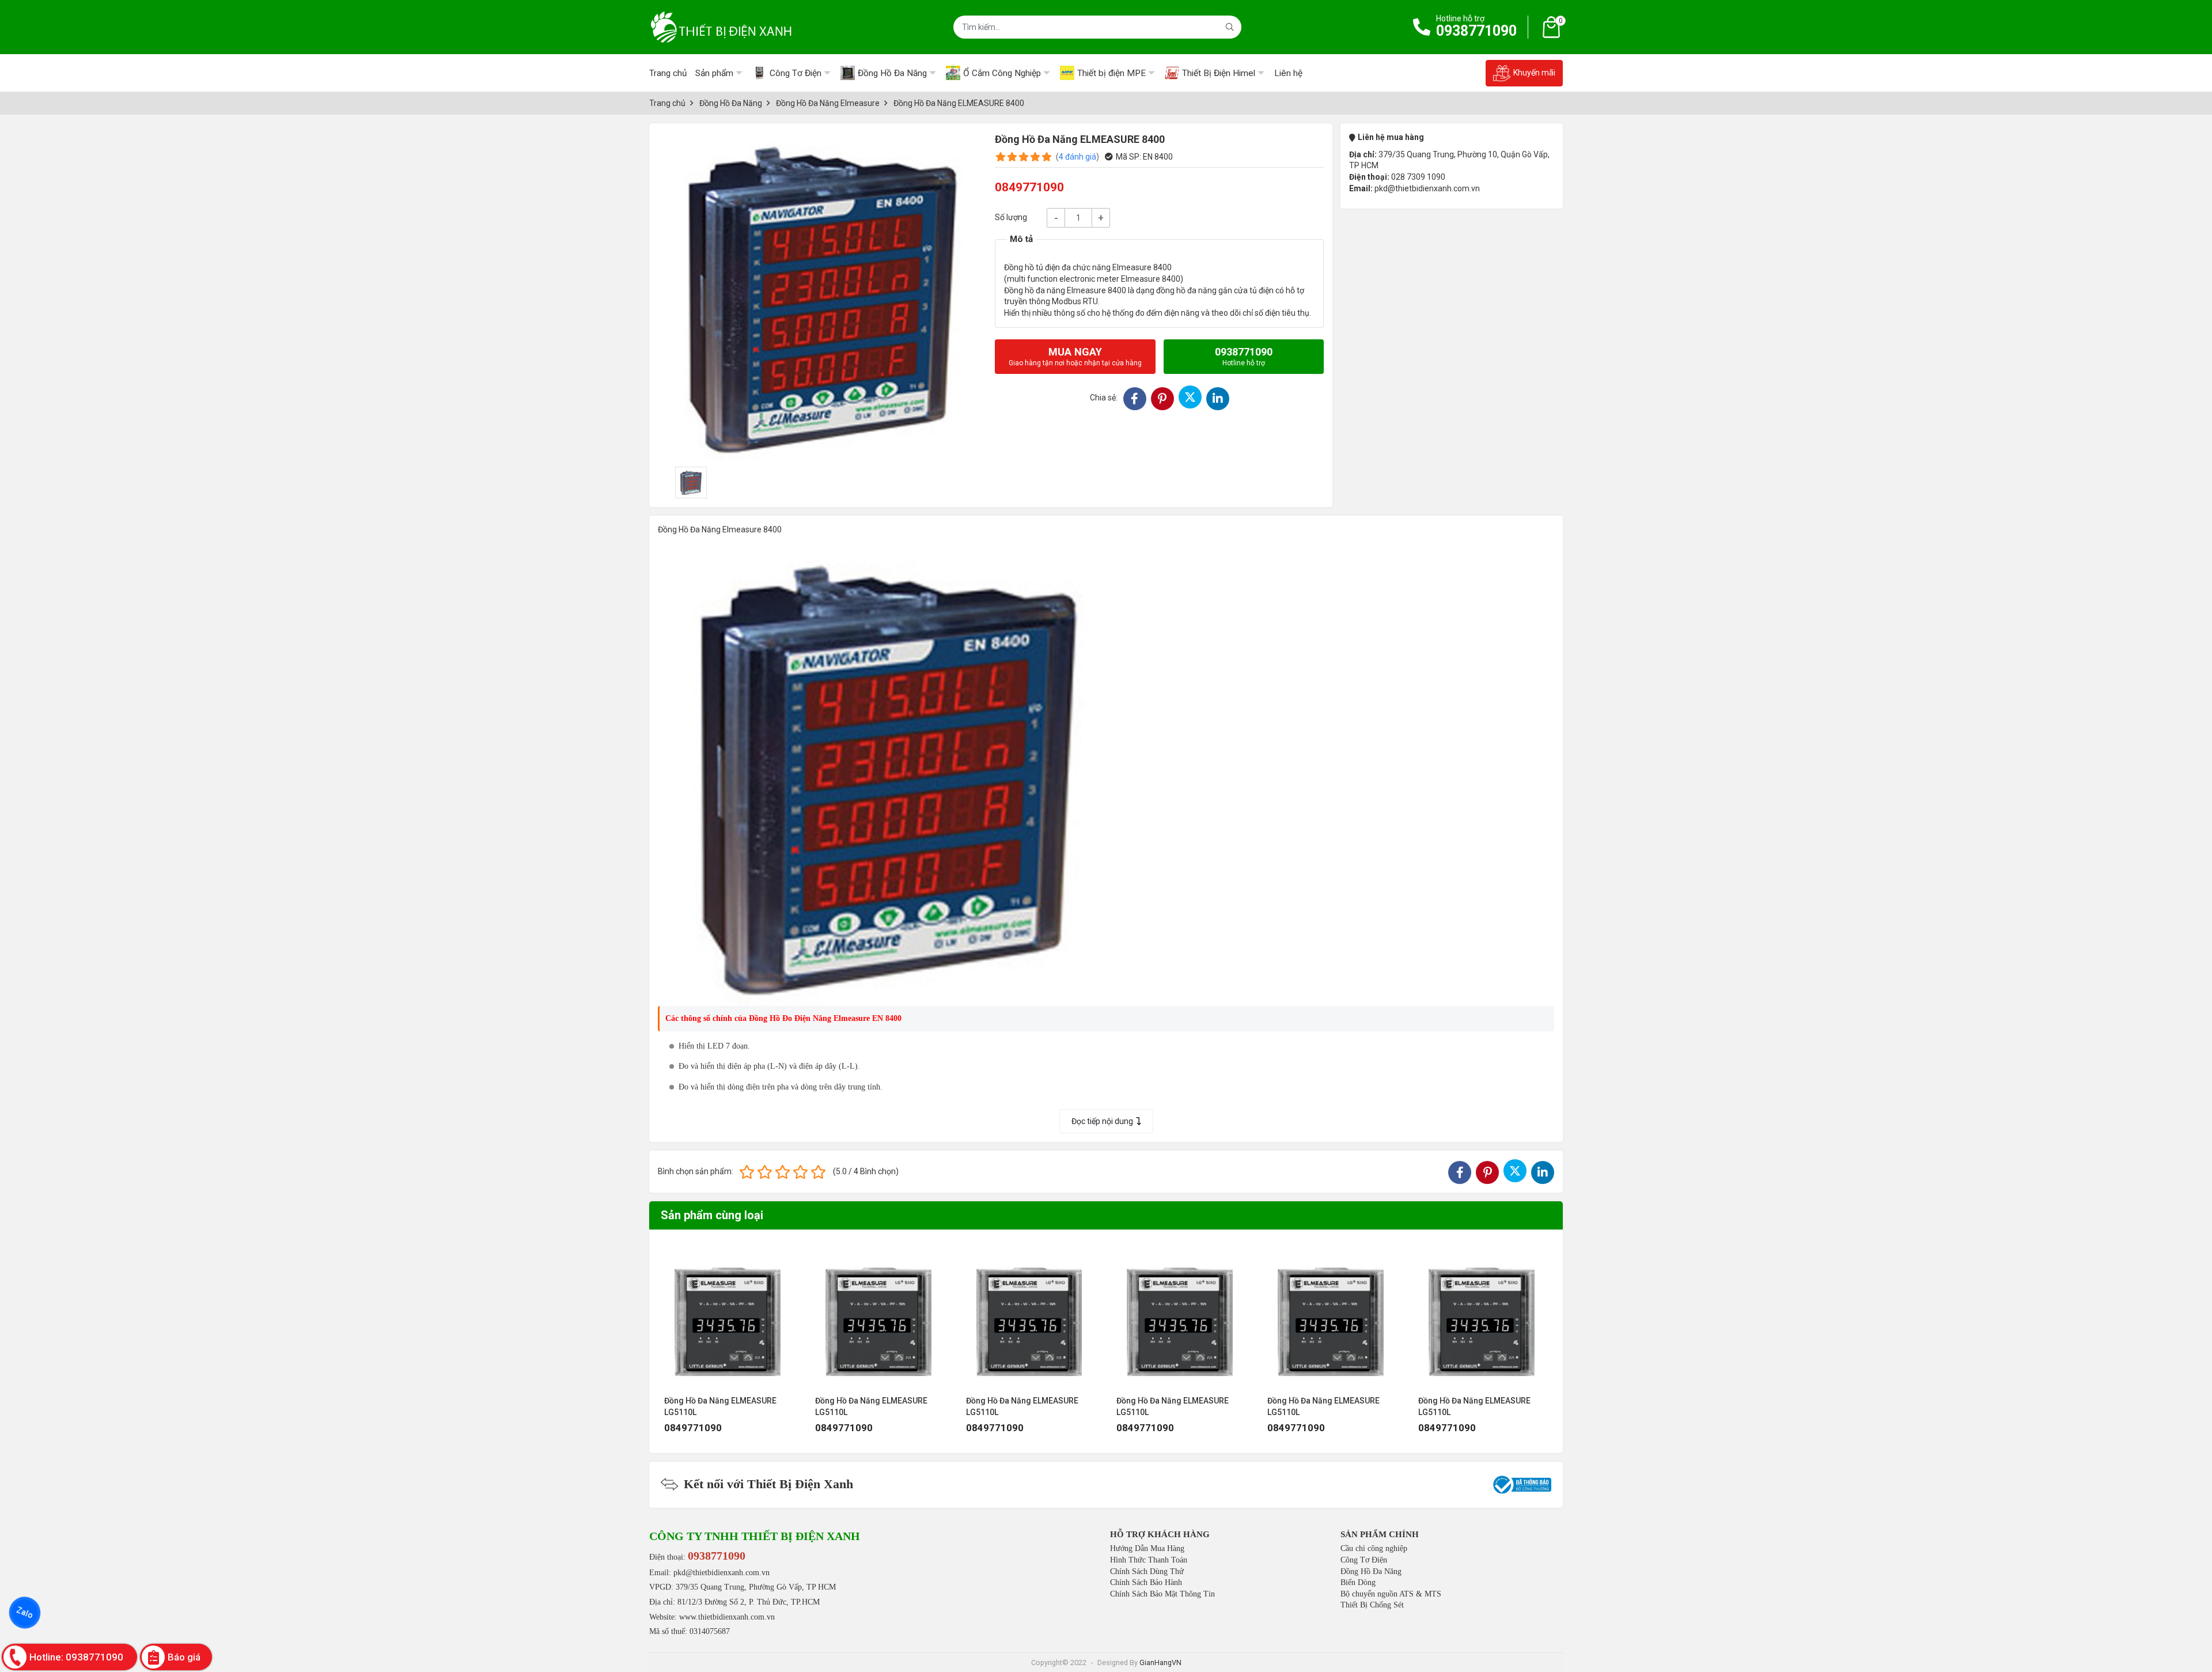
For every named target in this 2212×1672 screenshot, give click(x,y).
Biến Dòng (1358, 1582)
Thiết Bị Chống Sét (1372, 1605)
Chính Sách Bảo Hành (1146, 1582)
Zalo (25, 1613)
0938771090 (1476, 31)
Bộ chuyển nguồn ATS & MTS (1391, 1594)
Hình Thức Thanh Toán (1149, 1560)
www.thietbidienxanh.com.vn (727, 1617)
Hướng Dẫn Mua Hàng (1147, 1548)
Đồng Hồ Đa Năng (1371, 1571)
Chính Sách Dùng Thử (1147, 1571)
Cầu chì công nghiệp (1374, 1548)
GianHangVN (1160, 1662)
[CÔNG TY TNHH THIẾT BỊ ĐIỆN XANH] (721, 27)
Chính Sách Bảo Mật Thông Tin (1162, 1594)
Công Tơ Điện (1364, 1560)
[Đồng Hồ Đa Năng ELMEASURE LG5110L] (730, 1315)
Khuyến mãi (1534, 73)
